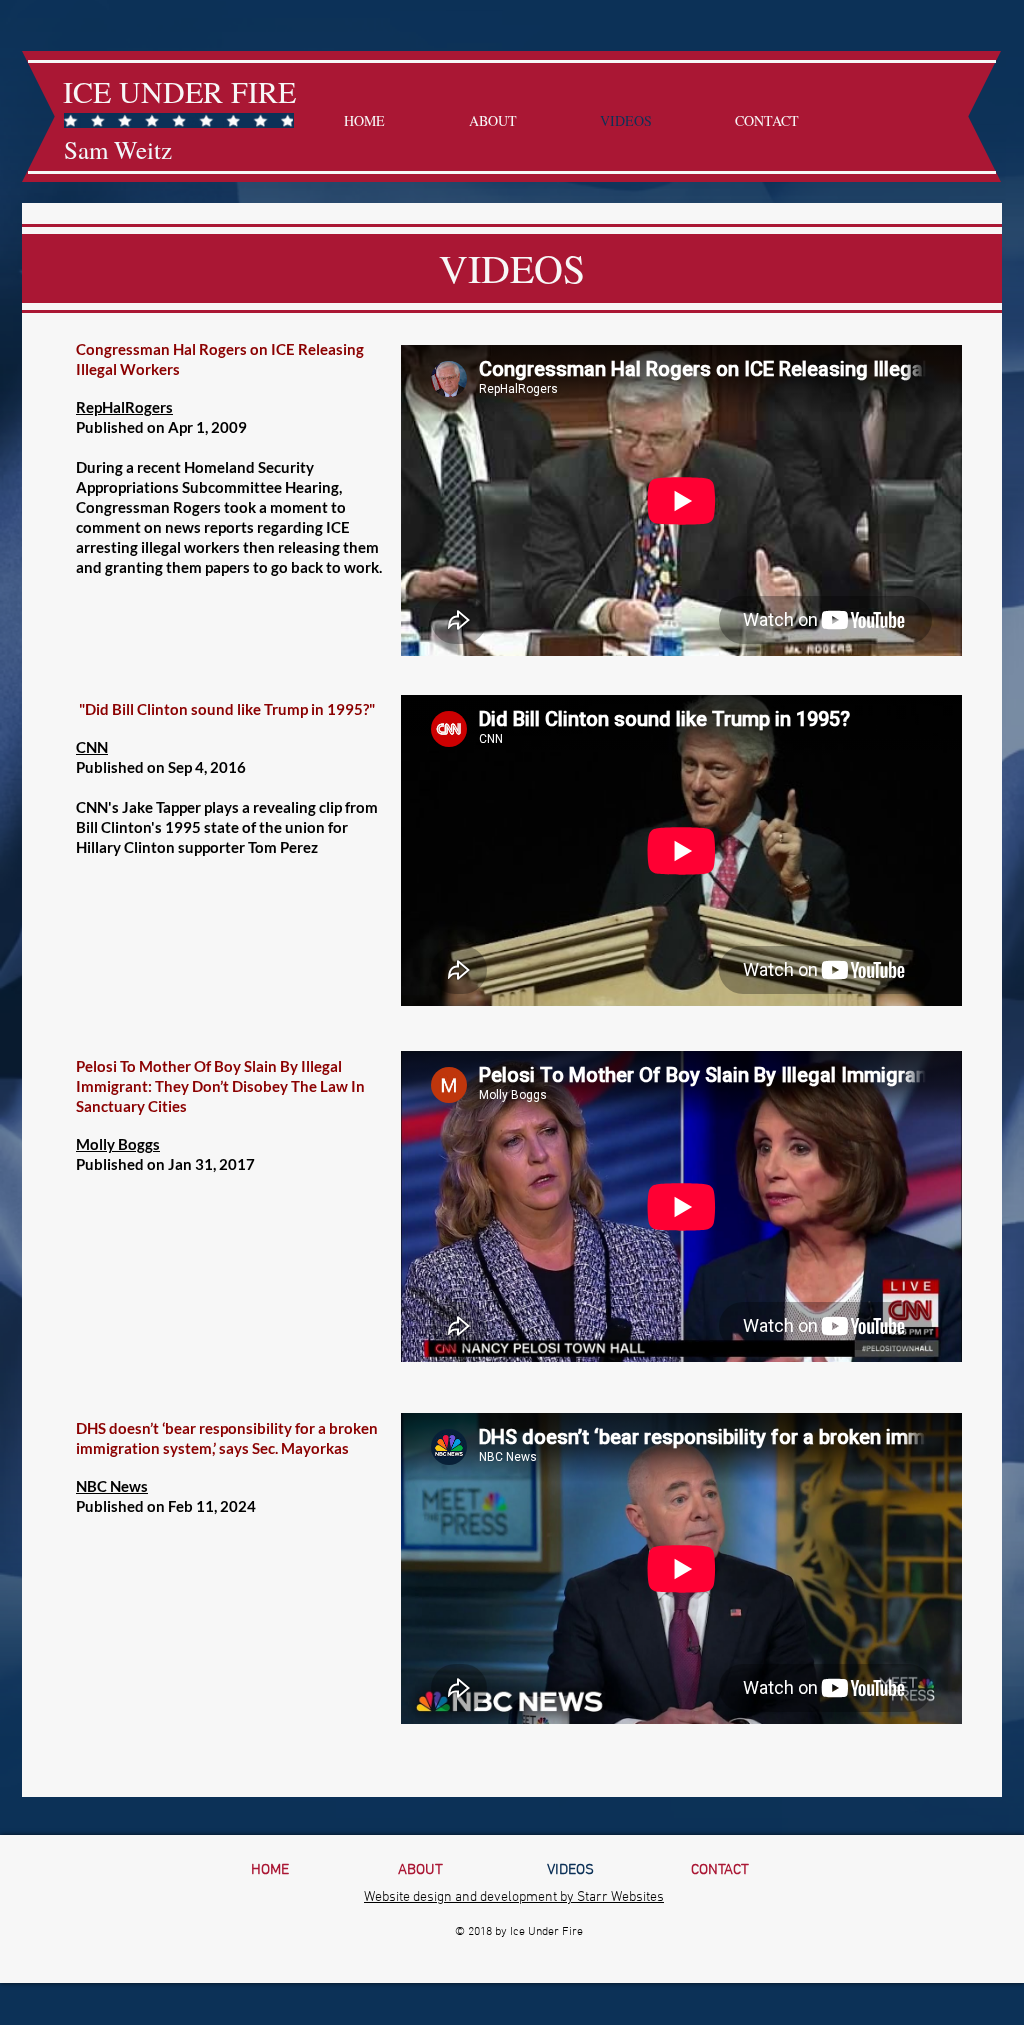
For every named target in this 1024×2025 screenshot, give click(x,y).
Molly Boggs (118, 1144)
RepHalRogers (124, 407)
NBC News (112, 1486)
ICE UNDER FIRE (179, 91)
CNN (92, 747)
